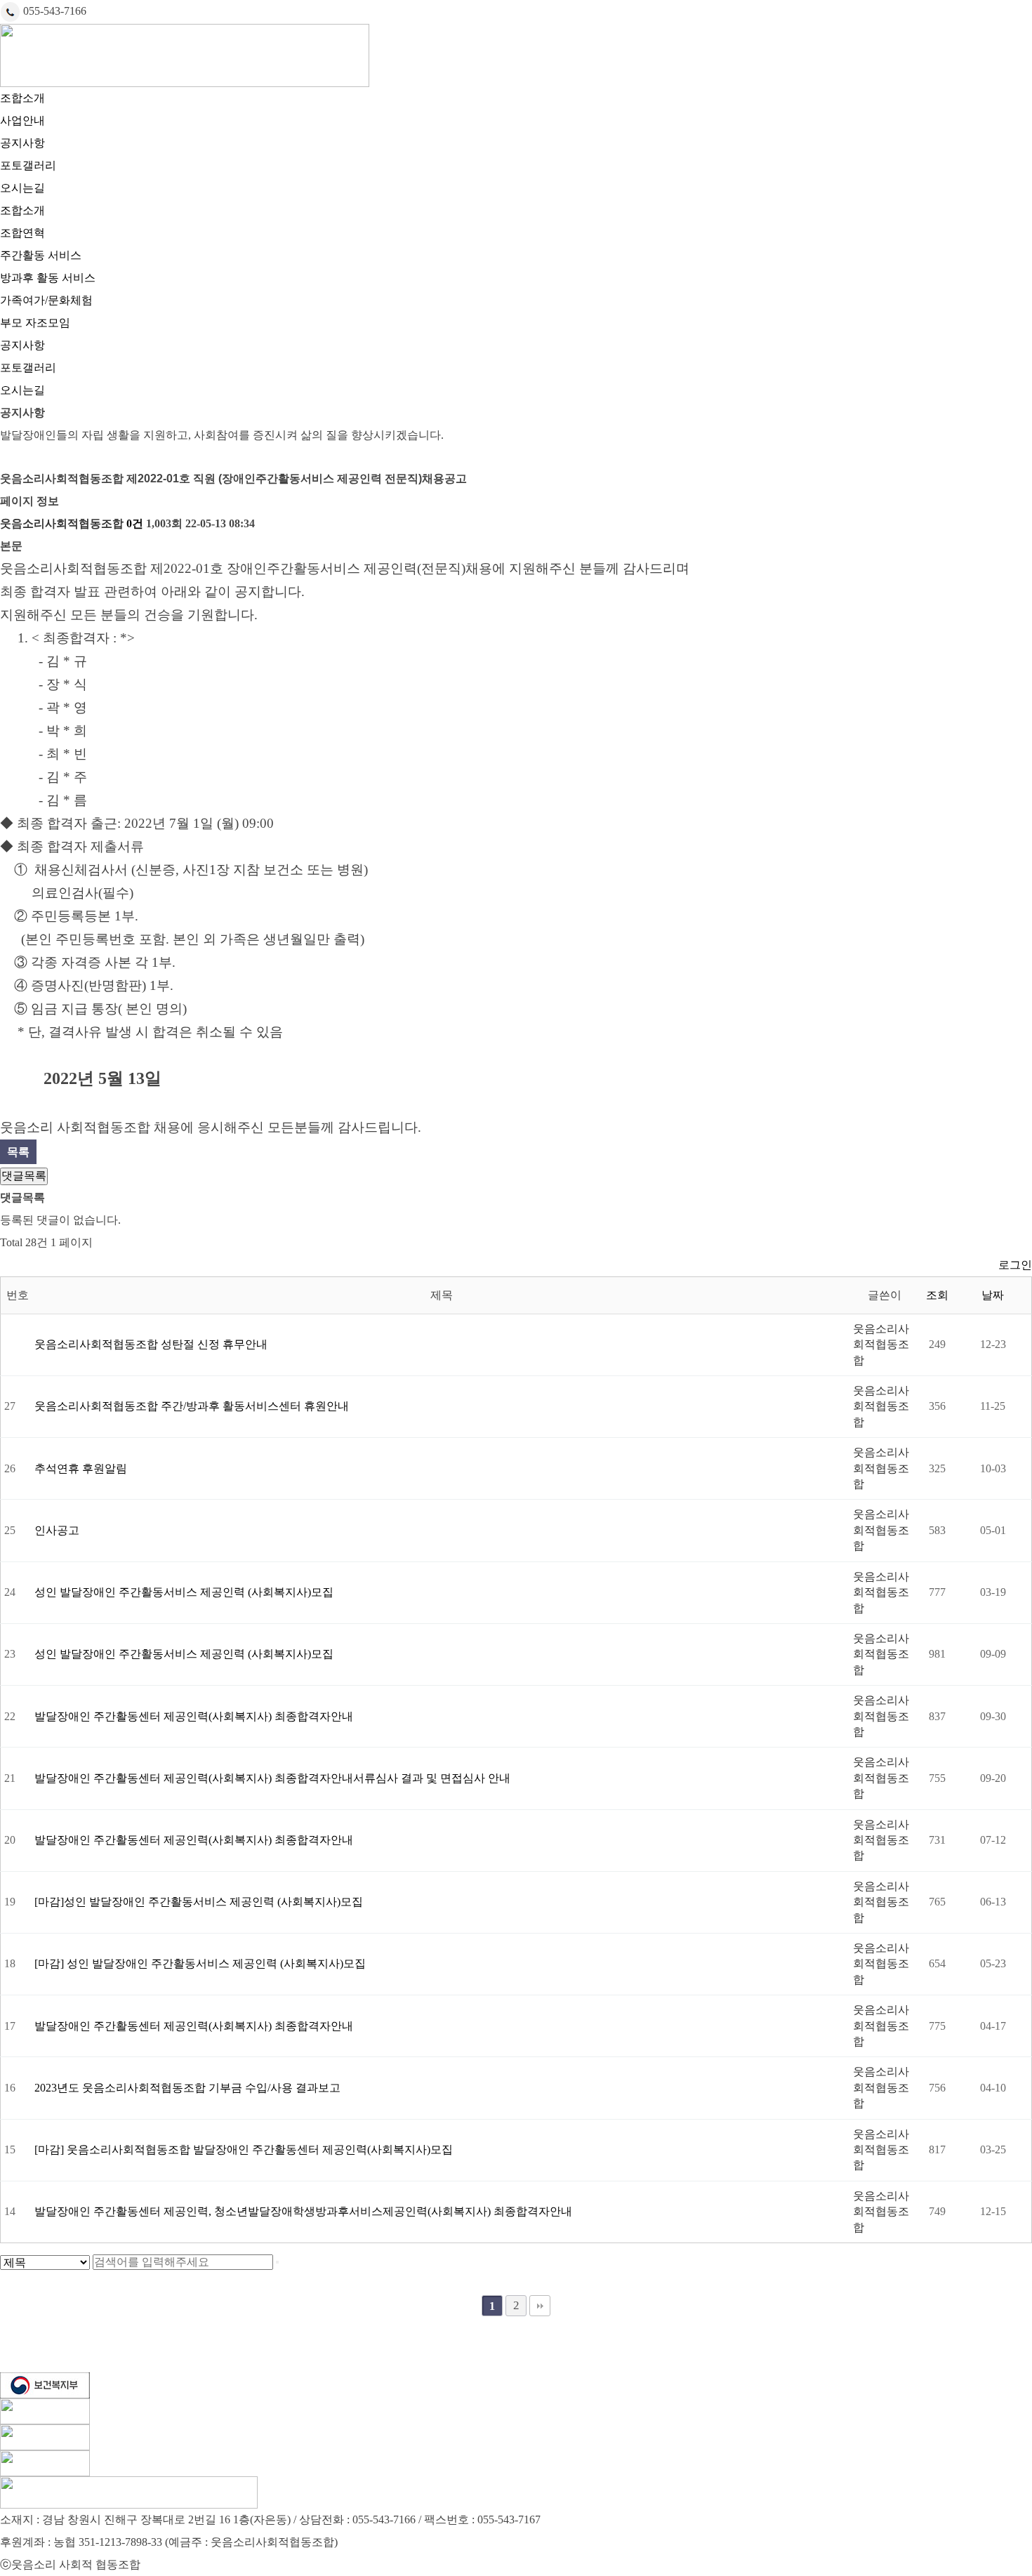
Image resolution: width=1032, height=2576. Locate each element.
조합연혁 (22, 233)
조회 (937, 1295)
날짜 (993, 1295)
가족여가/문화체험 (46, 300)
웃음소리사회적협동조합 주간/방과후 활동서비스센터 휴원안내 (192, 1406)
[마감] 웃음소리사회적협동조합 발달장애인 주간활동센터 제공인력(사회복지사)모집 (244, 2149)
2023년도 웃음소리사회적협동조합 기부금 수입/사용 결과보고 (187, 2088)
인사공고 (57, 1530)
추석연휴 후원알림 (81, 1468)
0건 (135, 523)
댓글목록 (24, 1176)
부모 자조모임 (35, 323)
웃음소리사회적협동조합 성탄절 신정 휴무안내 (151, 1344)
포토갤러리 (28, 165)
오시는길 (22, 188)
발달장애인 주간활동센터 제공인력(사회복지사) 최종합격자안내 (194, 1716)
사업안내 (22, 120)
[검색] (277, 2262)
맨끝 (540, 2306)
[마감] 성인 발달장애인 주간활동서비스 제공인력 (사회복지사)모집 (200, 1963)
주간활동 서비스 (41, 255)
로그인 (1015, 1265)
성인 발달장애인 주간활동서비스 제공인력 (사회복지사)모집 (184, 1592)
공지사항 (22, 143)
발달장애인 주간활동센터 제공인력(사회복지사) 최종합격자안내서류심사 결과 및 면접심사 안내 (272, 1778)
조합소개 (22, 98)
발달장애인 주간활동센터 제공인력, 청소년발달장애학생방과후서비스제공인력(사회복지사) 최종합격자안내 (303, 2211)
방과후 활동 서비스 (48, 278)
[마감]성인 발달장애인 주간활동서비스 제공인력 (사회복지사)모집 (199, 1902)
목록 (18, 1152)
